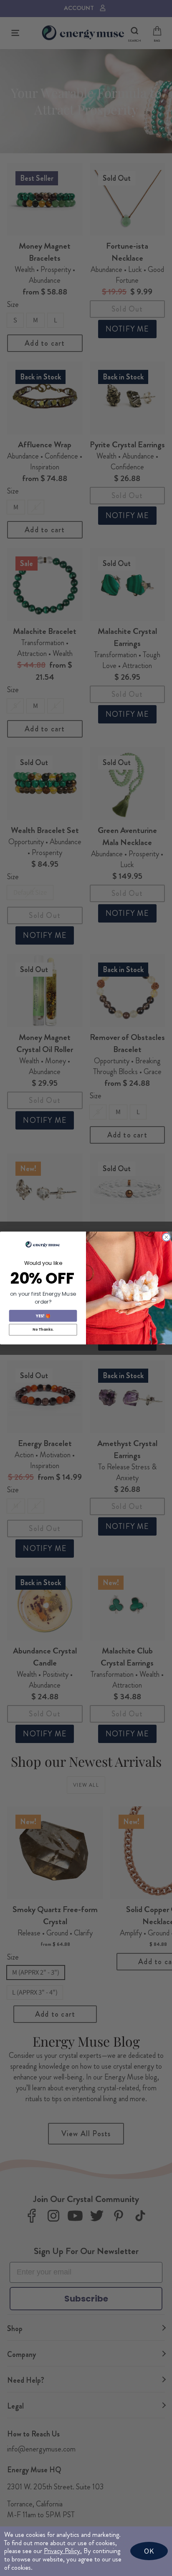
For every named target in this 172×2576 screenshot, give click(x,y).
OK (149, 2551)
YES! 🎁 (43, 1315)
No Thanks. (43, 1329)
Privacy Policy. (63, 2551)
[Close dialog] (166, 1237)
